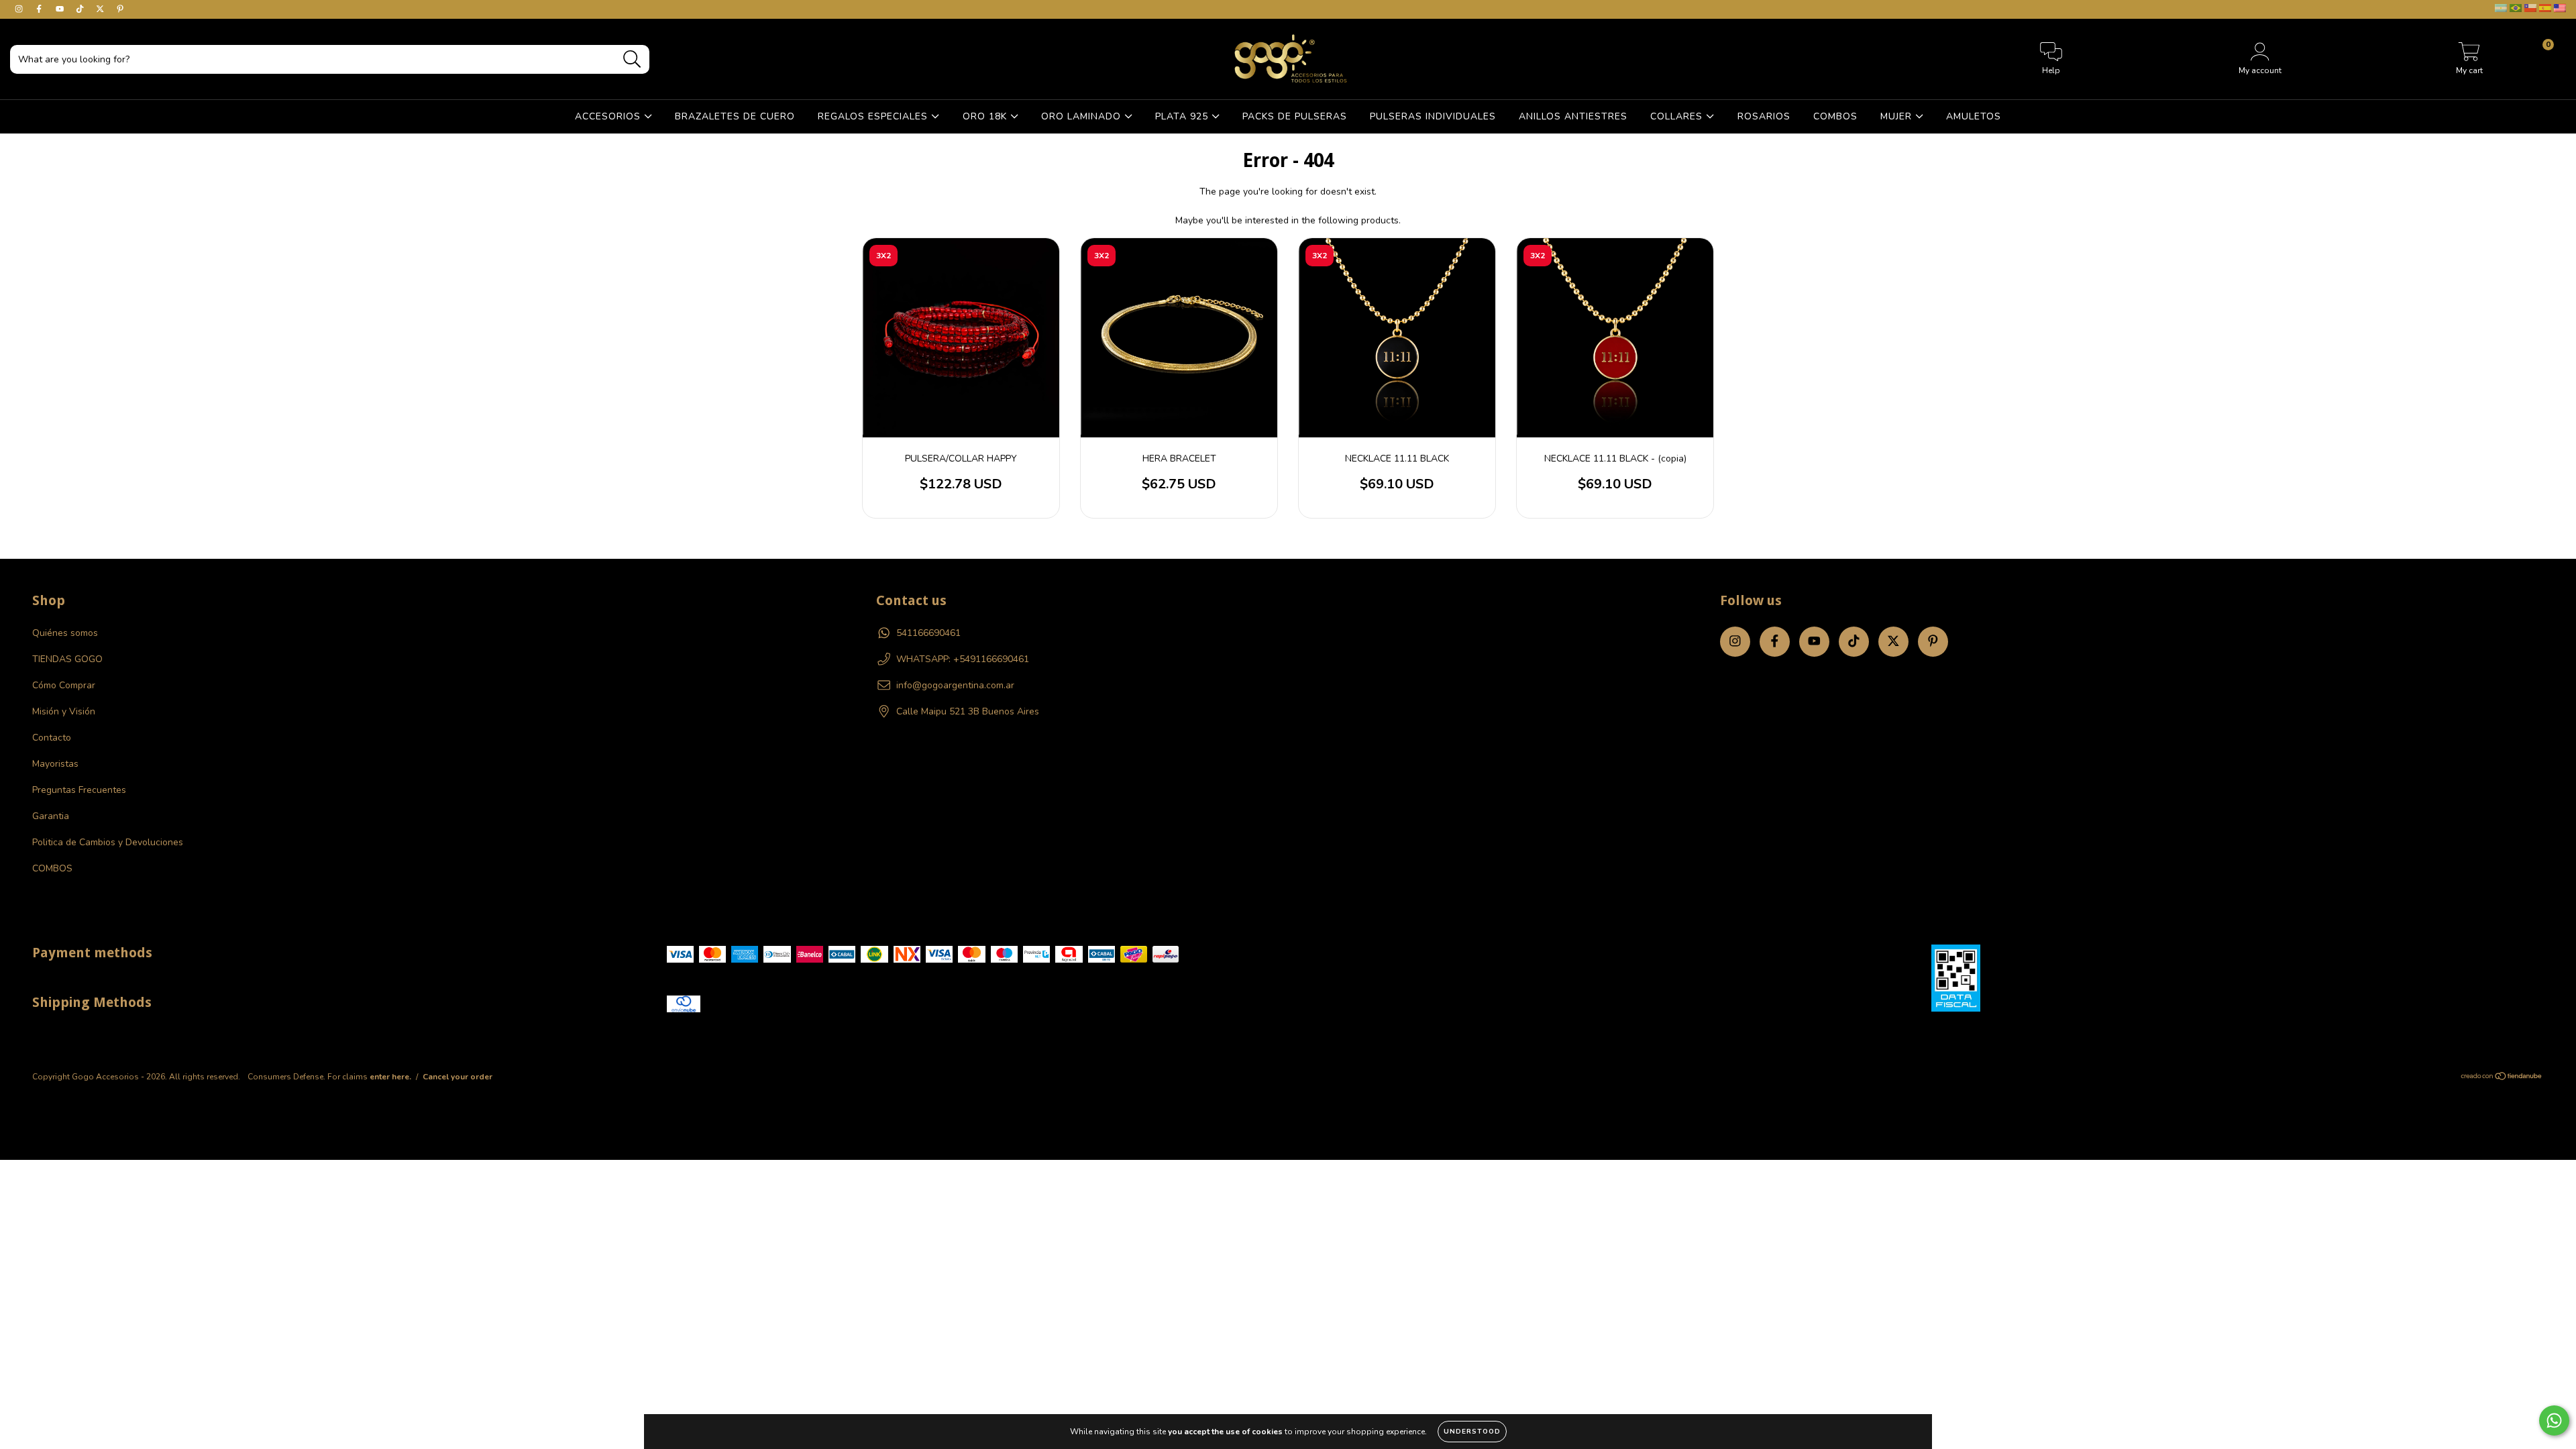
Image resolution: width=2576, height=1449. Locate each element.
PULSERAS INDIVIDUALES (1433, 116)
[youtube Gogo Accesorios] (61, 9)
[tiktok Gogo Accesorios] (81, 9)
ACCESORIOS (609, 116)
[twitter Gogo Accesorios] (101, 9)
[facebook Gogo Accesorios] (40, 9)
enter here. (390, 1077)
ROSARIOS (1764, 116)
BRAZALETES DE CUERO (735, 116)
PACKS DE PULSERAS (1295, 116)
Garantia (51, 816)
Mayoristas (55, 764)
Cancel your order (458, 1077)
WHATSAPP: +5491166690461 (963, 659)
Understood (1472, 1432)
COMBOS (1835, 116)
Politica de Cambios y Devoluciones (108, 842)
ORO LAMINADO (1083, 116)
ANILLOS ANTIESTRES (1573, 116)
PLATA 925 (1183, 116)
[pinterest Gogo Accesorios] (120, 9)
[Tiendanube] (2502, 1078)
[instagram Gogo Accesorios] (20, 9)
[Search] (632, 59)
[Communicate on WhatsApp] (2554, 1420)
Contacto (52, 738)
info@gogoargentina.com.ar (955, 685)
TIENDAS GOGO (67, 659)
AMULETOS (1974, 116)
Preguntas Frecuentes (79, 790)
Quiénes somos (65, 633)
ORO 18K (986, 116)
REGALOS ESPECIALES (874, 116)
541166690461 (928, 633)
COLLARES (1678, 116)
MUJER (1898, 116)
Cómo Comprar (64, 685)
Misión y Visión (64, 711)
